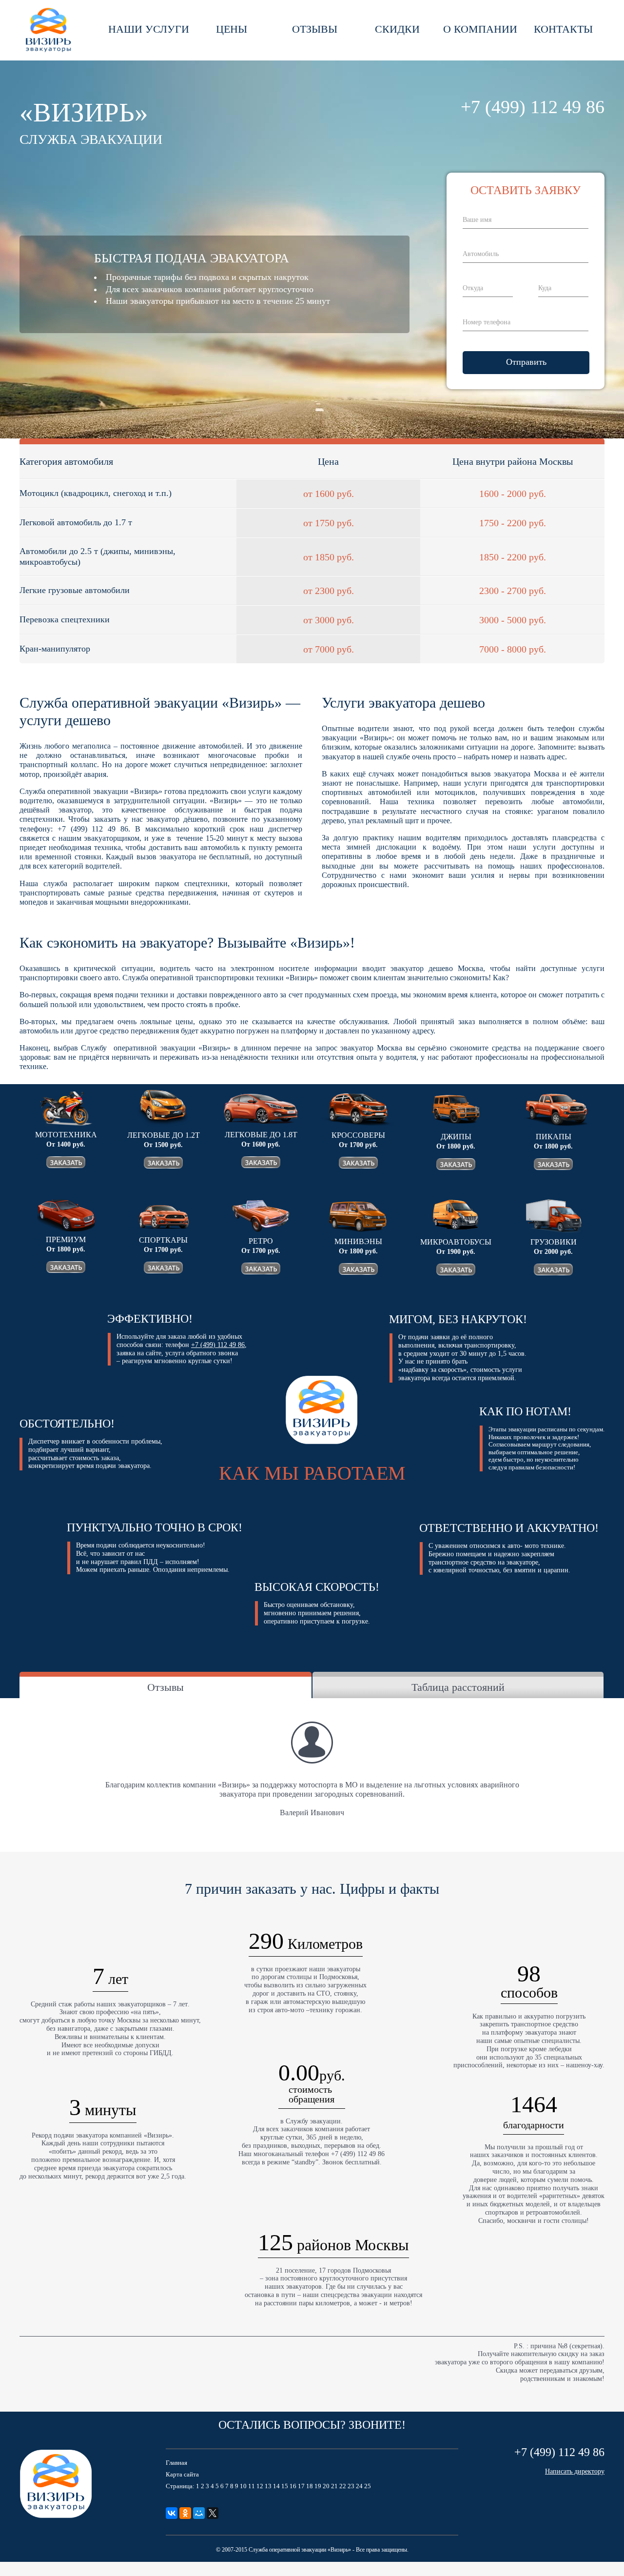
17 (301, 2486)
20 (326, 2486)
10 (243, 2486)
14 (276, 2486)
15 (285, 2486)
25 (368, 2486)
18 (310, 2486)
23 (351, 2486)
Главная (176, 2463)
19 (318, 2486)
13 (268, 2486)
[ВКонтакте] (172, 2513)
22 (343, 2486)
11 (252, 2486)
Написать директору (575, 2471)
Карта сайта (182, 2474)
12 (260, 2486)
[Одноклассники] (185, 2513)
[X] (213, 2513)
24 (359, 2486)
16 (293, 2486)
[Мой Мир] (199, 2513)
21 (334, 2486)
